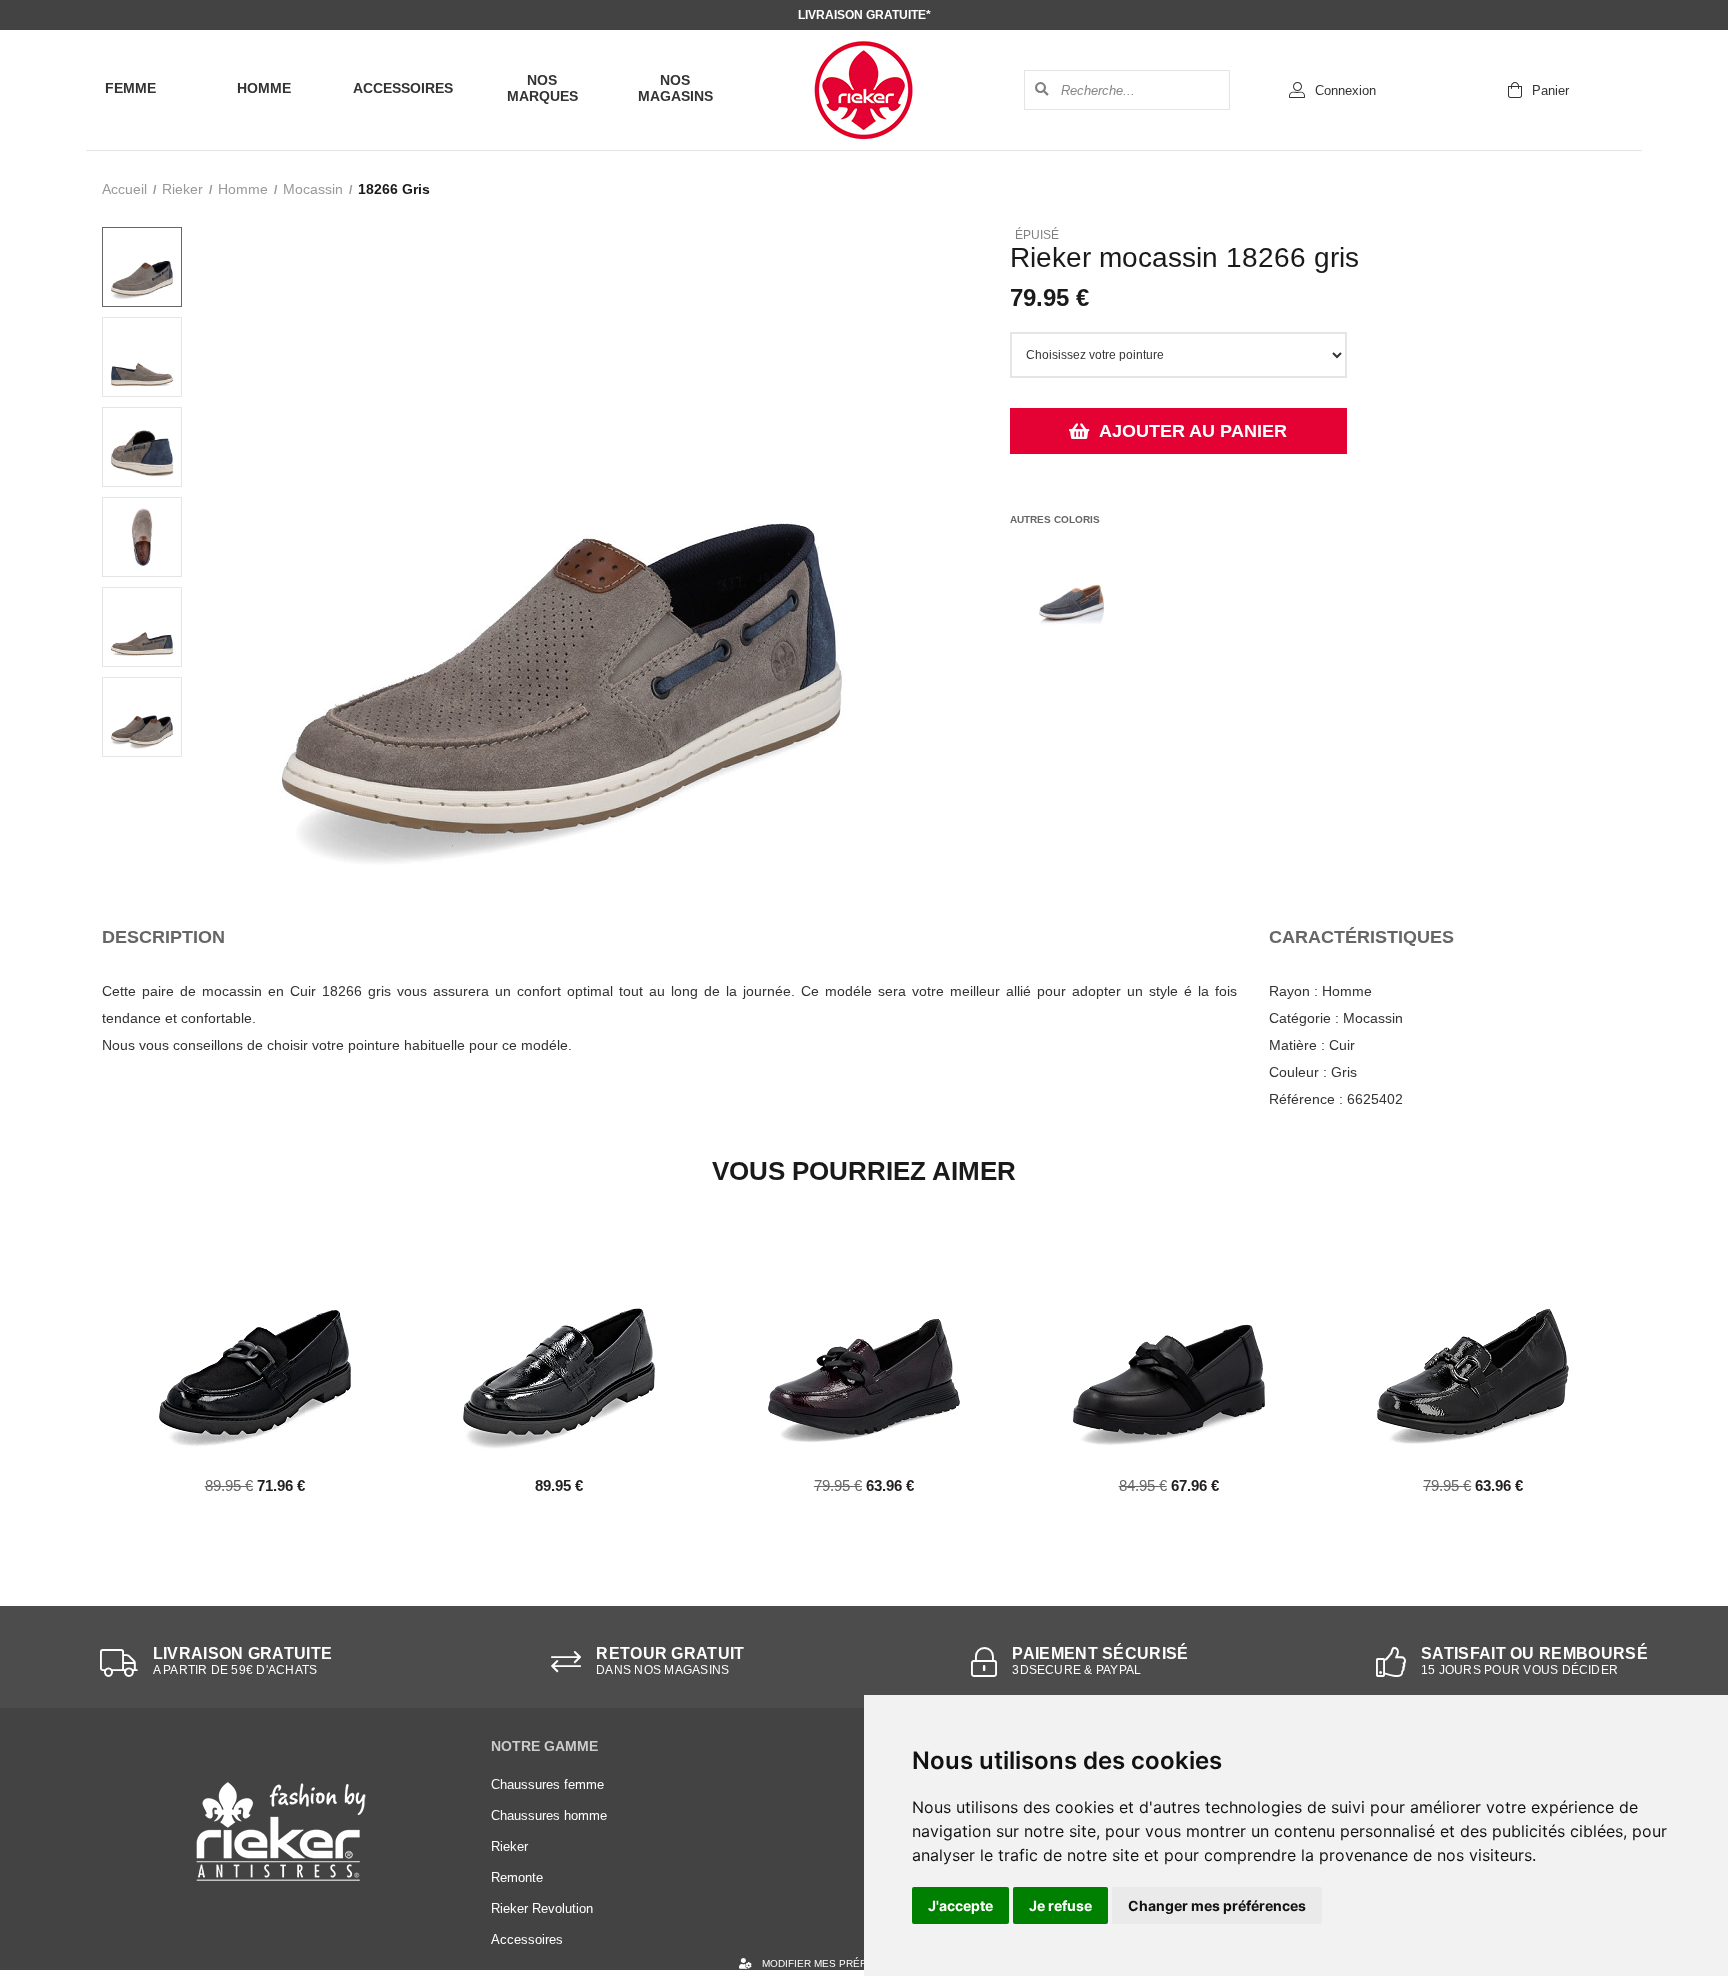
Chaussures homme (549, 1815)
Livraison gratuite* (864, 15)
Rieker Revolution (542, 1908)
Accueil (124, 189)
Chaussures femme (547, 1784)
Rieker (182, 189)
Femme (130, 88)
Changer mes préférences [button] (1217, 1905)
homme (243, 189)
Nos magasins (675, 88)
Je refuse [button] (1060, 1905)
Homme (264, 88)
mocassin (313, 189)
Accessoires (403, 88)
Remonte (517, 1877)
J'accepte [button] (960, 1905)
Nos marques (542, 88)
